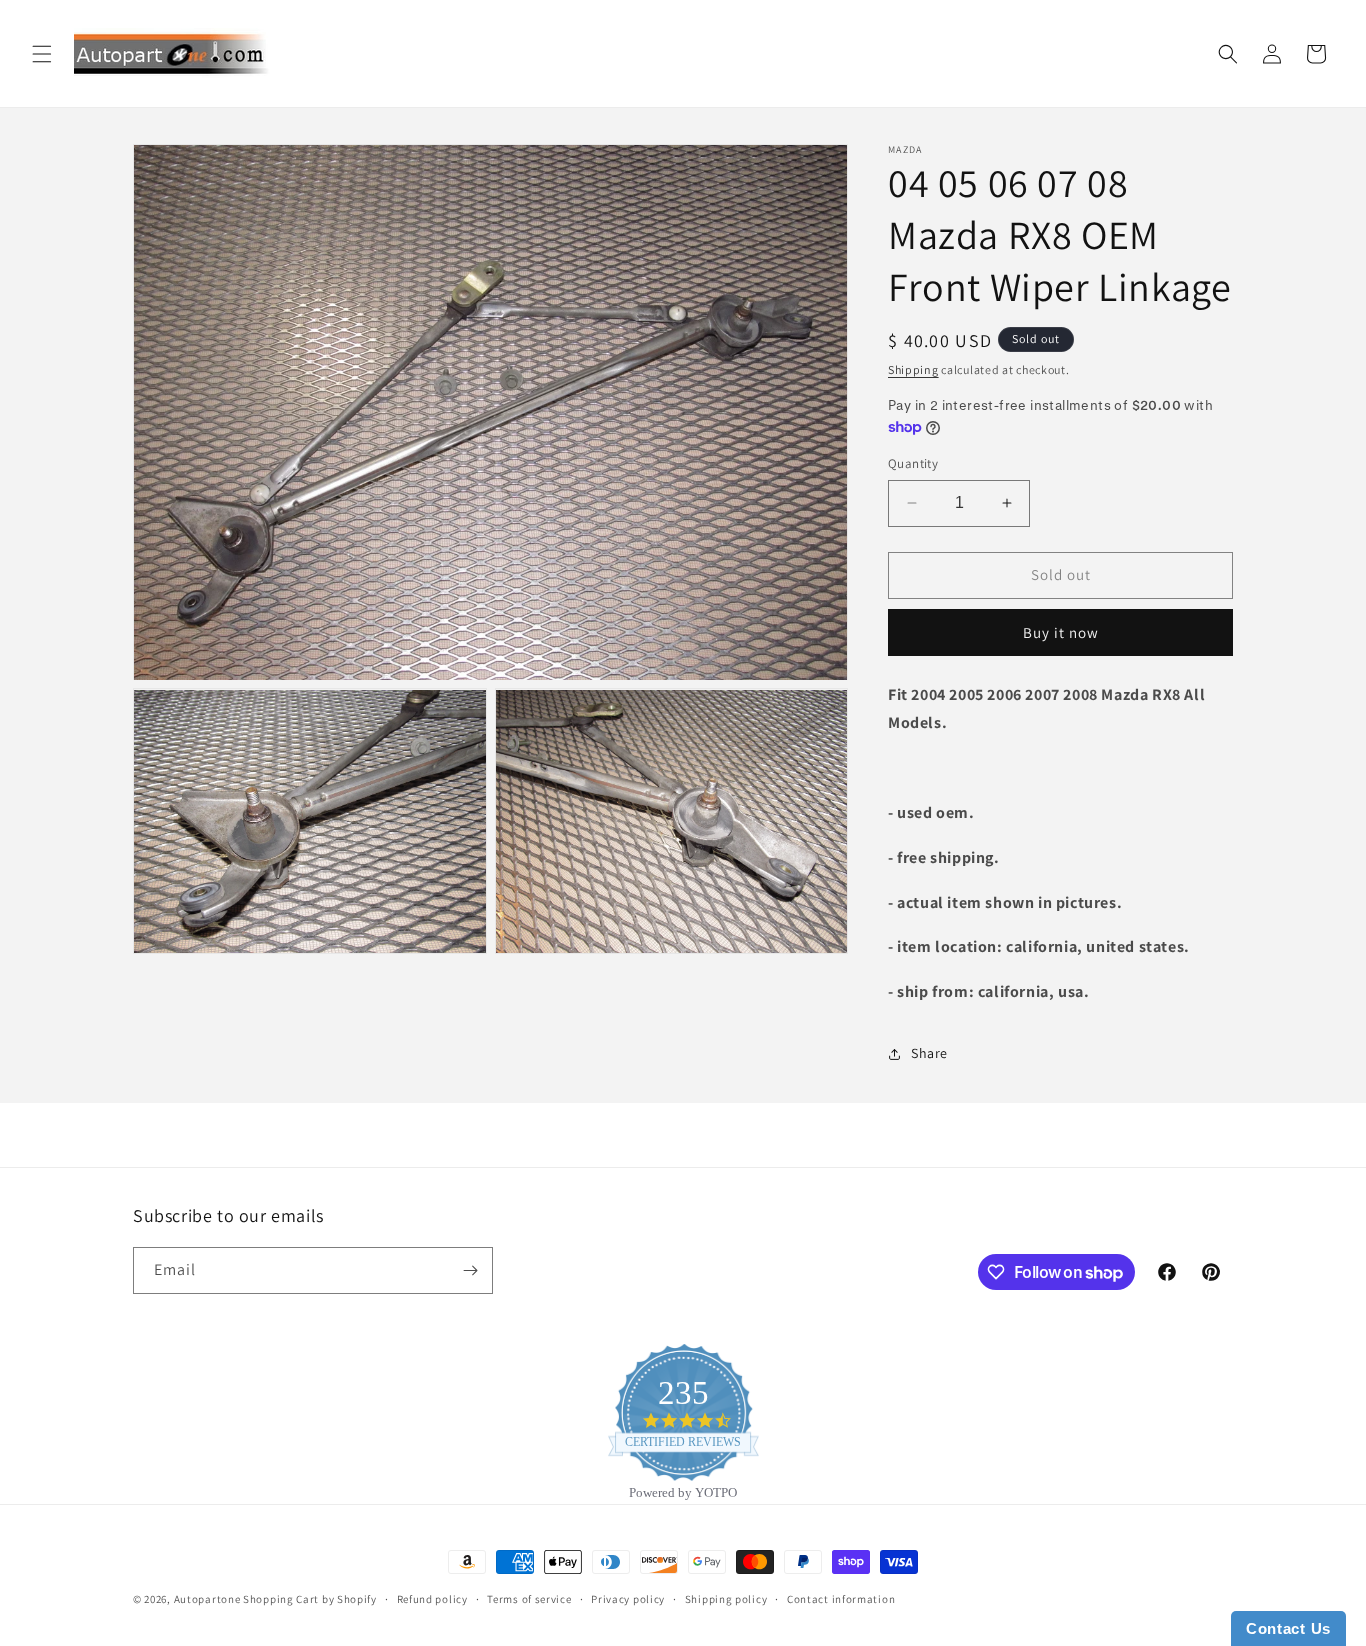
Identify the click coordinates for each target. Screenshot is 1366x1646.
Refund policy (432, 1599)
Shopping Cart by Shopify (310, 1599)
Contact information (841, 1599)
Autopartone (207, 1599)
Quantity (913, 463)
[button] (42, 54)
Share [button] (929, 1053)
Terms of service (529, 1599)
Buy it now (1061, 632)
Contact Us (1288, 1628)
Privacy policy (628, 1599)
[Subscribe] (470, 1270)
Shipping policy (726, 1599)
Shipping (913, 369)
